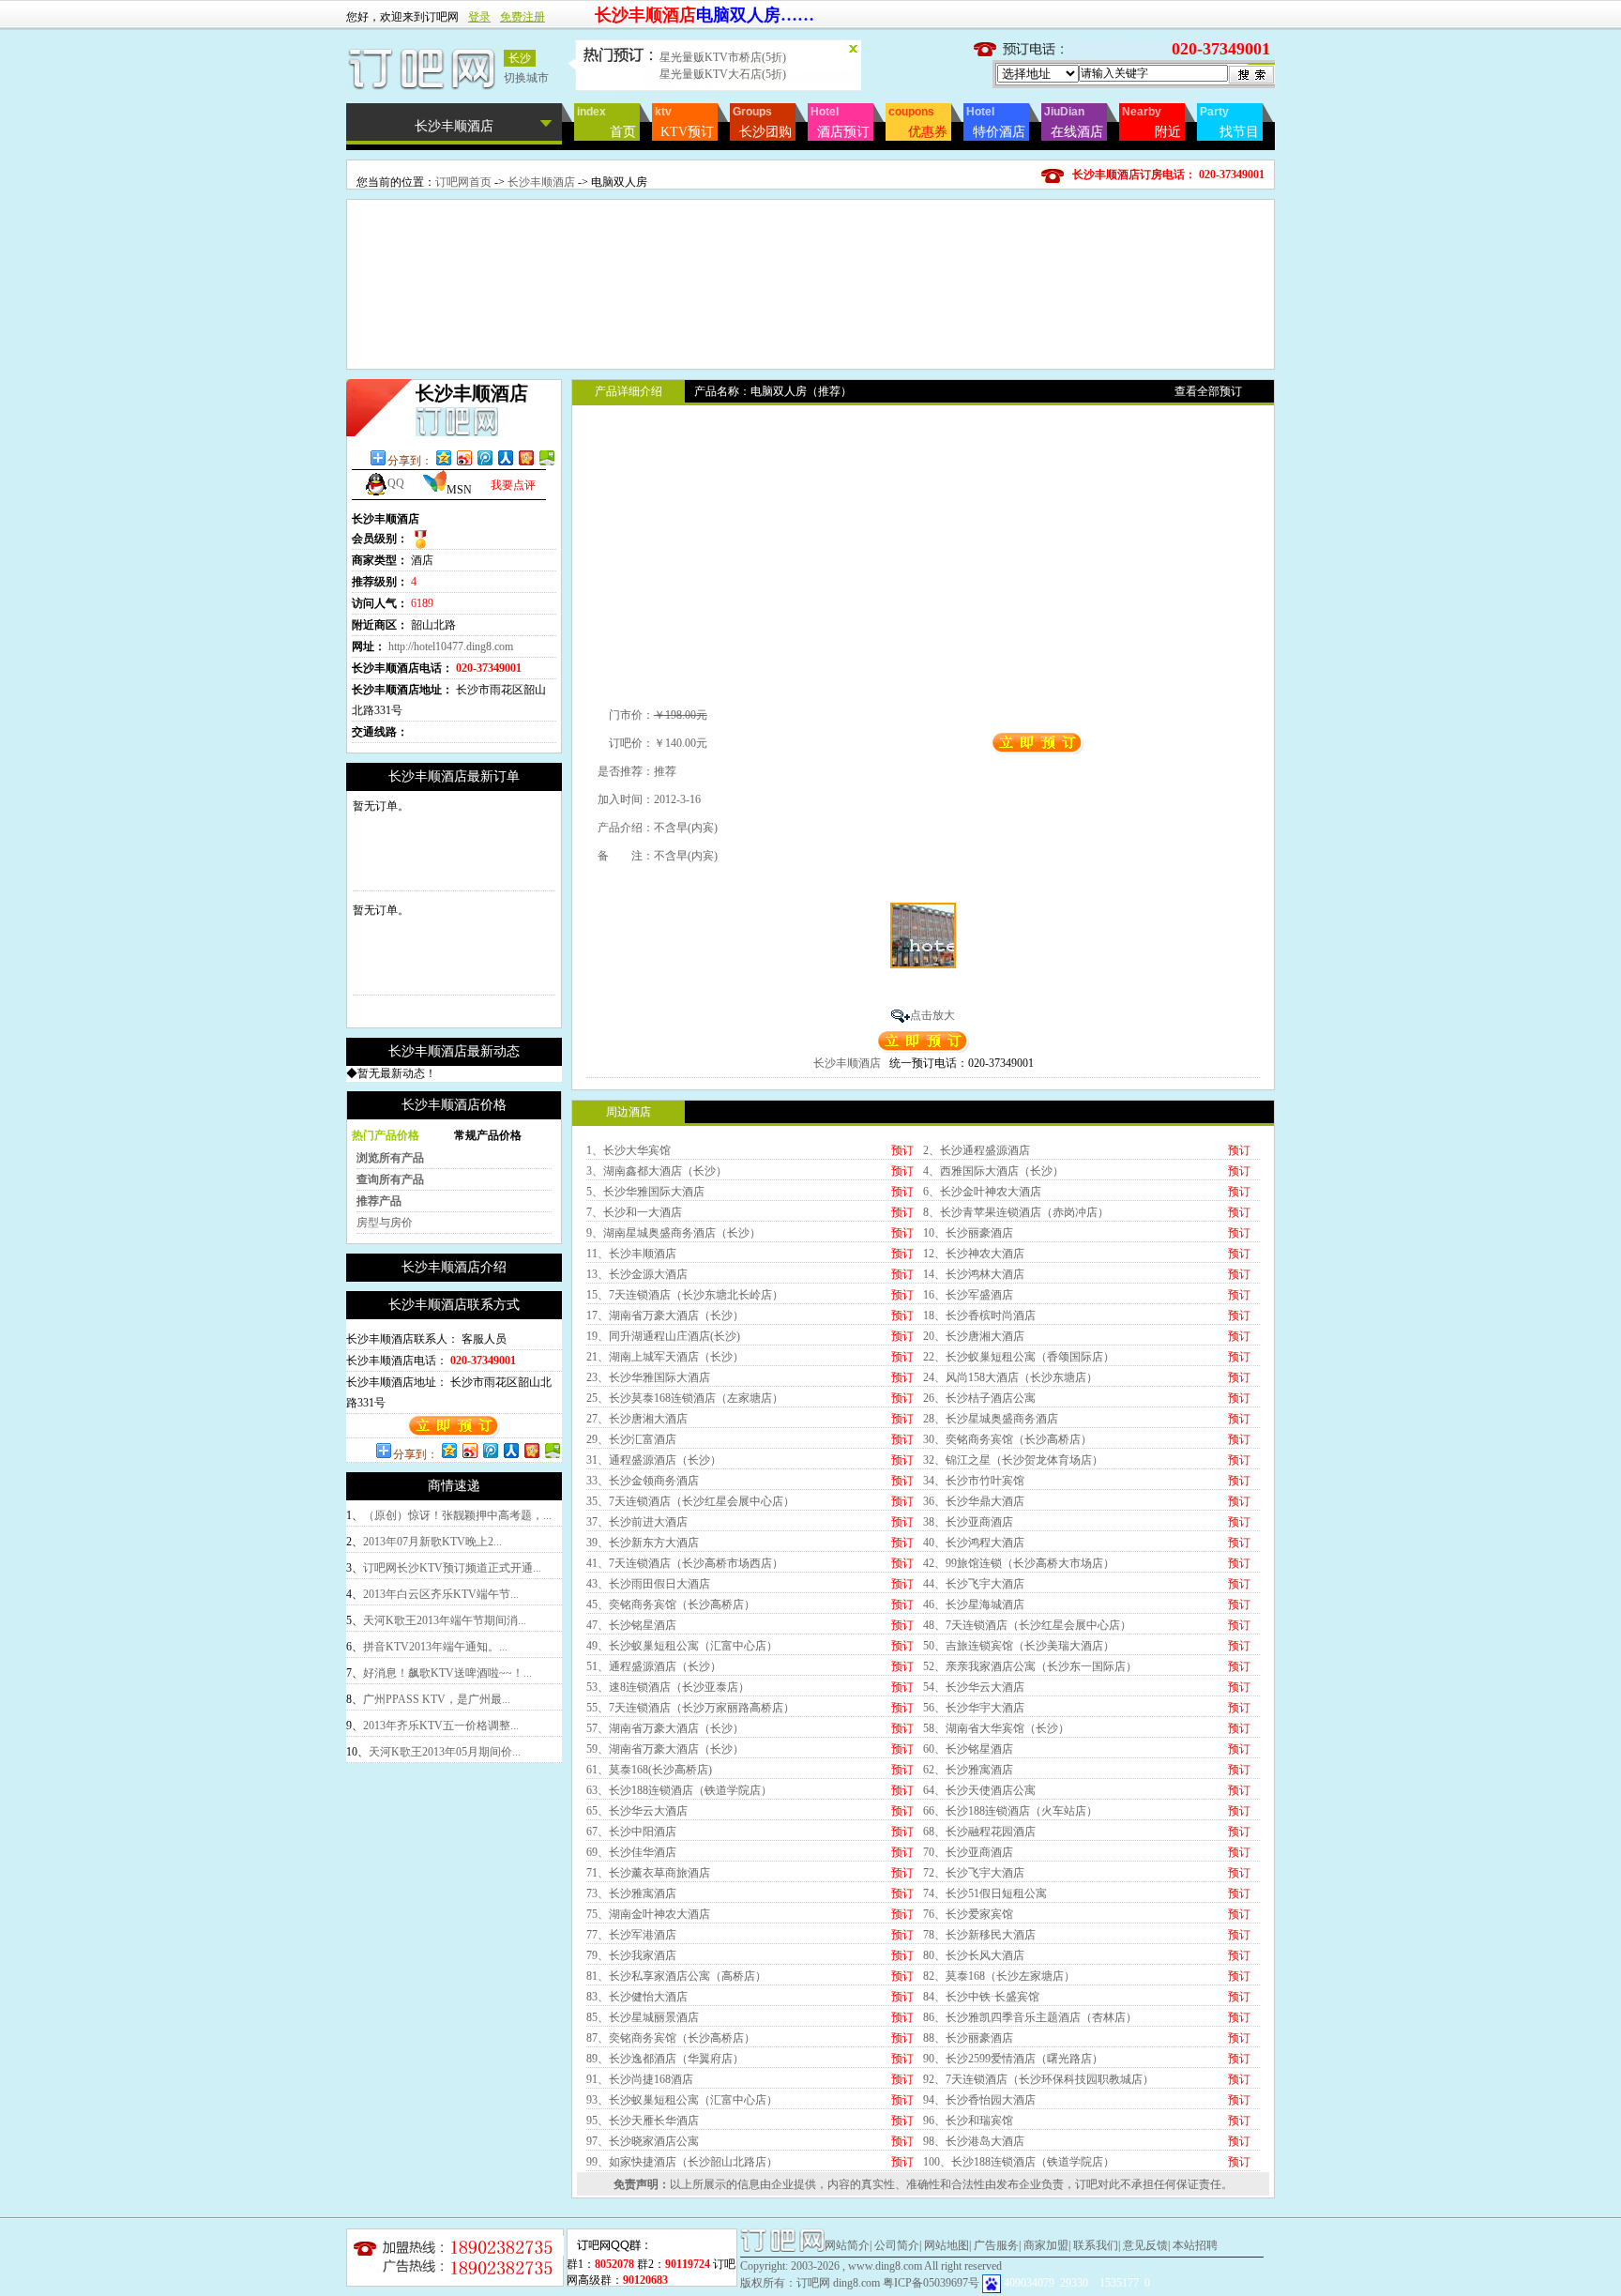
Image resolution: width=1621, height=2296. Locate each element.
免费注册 (523, 17)
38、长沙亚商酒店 (968, 1522)
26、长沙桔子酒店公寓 (979, 1398)
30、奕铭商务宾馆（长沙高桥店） (1007, 1439)
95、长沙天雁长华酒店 (643, 2121)
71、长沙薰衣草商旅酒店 (648, 1873)
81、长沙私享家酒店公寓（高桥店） (676, 1976)
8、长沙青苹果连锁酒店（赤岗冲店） (1016, 1212)
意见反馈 (1145, 2245)
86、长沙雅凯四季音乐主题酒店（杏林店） (1030, 2017)
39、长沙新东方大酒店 (643, 1543)
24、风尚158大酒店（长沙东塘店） (1010, 1377)
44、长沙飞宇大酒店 (974, 1584)
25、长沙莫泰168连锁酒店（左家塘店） (685, 1398)
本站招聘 (1195, 2245)
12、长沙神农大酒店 (974, 1254)
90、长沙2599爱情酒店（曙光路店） (1013, 2059)
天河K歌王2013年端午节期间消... (445, 1620)
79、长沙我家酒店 (631, 1955)
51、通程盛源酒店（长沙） (654, 1666)
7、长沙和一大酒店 (634, 1212)
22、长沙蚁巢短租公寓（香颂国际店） (1019, 1357)
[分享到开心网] (525, 457)
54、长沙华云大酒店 (974, 1687)
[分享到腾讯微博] (484, 457)
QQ (396, 483)
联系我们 (1096, 2245)
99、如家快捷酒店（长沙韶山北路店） (682, 2162)
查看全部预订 (1208, 391)
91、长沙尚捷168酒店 (640, 2079)
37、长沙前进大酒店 (637, 1522)
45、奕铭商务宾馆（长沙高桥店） (671, 1604)
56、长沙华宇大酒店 (974, 1708)
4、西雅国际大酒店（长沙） (993, 1171)
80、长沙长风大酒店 (974, 1955)
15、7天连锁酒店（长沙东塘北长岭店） (685, 1295)
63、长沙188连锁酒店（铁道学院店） (679, 1790)
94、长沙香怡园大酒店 (979, 2100)
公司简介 (897, 2245)
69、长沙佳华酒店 (631, 1852)
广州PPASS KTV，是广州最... (437, 1699)
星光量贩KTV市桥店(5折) (723, 56)
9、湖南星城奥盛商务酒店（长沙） (674, 1233)
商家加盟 (1046, 2245)
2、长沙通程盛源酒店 (977, 1150)
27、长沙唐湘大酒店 (637, 1419)
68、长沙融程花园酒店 (979, 1832)
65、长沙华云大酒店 (637, 1811)
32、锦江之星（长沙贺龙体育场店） (1013, 1460)
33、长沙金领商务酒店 (643, 1481)
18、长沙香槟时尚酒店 (979, 1315)
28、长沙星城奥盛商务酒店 (991, 1419)
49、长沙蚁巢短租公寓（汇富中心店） (682, 1646)
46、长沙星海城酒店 (974, 1604)
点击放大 (932, 1015)
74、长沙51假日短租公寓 (985, 1893)
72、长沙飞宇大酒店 (974, 1873)
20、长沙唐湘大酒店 (974, 1336)
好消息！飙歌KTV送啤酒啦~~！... (447, 1673)
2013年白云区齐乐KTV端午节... (441, 1594)
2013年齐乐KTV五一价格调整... (441, 1726)
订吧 (1086, 2184)
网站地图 (947, 2245)
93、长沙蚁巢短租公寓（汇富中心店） (682, 2100)
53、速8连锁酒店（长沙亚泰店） (668, 1687)
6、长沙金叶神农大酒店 (982, 1192)
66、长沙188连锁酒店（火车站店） (1010, 1811)
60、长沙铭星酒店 (968, 1749)
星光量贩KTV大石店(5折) (723, 73)
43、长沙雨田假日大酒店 (648, 1584)
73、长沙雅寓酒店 (631, 1893)
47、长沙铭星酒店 (631, 1625)
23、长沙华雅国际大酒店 (648, 1377)
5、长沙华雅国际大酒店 (645, 1192)
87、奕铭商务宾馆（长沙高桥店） (671, 2038)
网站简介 (847, 2245)
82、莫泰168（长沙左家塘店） (999, 1976)
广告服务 (996, 2245)
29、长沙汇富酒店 (631, 1439)
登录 (479, 17)
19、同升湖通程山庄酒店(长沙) (663, 1336)
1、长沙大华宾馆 (629, 1150)
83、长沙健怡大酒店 (637, 1997)
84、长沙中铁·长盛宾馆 (981, 1997)
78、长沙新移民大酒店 (979, 1935)
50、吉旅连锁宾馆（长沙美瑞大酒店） (1019, 1646)
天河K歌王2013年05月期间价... (445, 1752)
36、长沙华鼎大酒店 (974, 1501)
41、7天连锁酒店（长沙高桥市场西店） (685, 1563)
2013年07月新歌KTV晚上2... (432, 1542)
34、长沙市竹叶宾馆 (974, 1481)
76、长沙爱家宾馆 (968, 1914)
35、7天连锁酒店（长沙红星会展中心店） (690, 1501)
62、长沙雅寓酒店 (968, 1770)
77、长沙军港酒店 (631, 1935)
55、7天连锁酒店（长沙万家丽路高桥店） (690, 1708)
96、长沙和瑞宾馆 (968, 2121)
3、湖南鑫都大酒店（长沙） (657, 1171)
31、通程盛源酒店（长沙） (654, 1460)
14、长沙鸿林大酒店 (974, 1274)
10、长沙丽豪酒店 (968, 1233)
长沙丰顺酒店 (541, 182)
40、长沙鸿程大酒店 (974, 1543)
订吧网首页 (463, 182)
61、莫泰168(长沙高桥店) (649, 1770)
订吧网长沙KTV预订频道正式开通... (452, 1568)
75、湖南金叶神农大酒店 (648, 1914)
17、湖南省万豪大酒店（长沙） (665, 1315)
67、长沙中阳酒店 (631, 1832)
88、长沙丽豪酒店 (968, 2038)
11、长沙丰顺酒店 (631, 1254)
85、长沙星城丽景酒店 (643, 2017)
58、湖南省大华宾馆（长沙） (996, 1728)
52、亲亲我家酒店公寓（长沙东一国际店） (1030, 1666)
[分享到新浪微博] (463, 457)
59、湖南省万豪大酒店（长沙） (665, 1749)
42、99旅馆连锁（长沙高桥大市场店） (1019, 1563)
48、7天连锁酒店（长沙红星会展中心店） (1027, 1625)
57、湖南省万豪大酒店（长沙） (665, 1728)
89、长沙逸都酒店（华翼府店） (665, 2059)
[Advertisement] (810, 242)
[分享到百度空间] (546, 457)
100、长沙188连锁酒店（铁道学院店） (1019, 2162)
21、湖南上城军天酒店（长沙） (665, 1357)
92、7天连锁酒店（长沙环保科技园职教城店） (1038, 2079)
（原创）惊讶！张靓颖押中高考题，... (457, 1515)
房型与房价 (385, 1223)
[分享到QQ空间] (443, 457)
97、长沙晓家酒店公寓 (643, 2141)
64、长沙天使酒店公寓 (979, 1790)
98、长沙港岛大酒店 (974, 2141)
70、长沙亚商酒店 (968, 1852)
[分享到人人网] (505, 457)
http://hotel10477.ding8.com (451, 646)
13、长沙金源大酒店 (637, 1274)
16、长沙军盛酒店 (968, 1295)
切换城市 (526, 78)
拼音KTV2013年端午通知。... (435, 1647)
